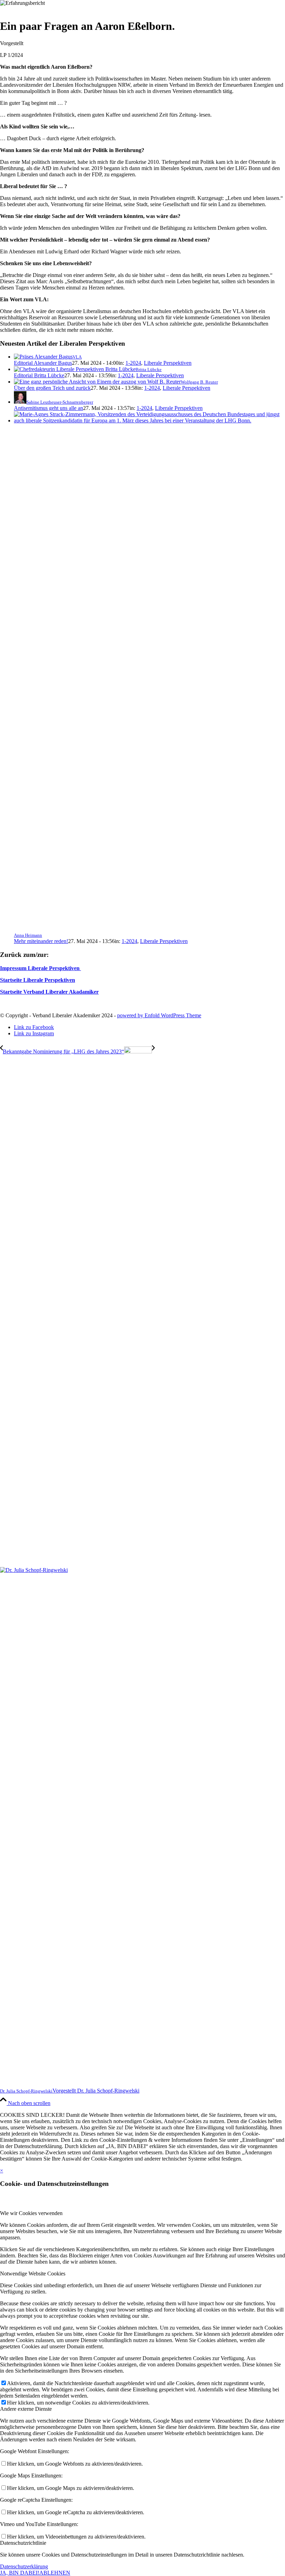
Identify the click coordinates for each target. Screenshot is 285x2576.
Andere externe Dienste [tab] (26, 2409)
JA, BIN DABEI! (20, 2573)
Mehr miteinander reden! (41, 941)
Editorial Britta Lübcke (39, 375)
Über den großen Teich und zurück (52, 388)
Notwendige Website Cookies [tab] (33, 2274)
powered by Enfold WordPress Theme (159, 1015)
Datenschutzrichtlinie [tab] (23, 2543)
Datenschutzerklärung (24, 2566)
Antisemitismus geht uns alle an (48, 408)
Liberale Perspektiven (168, 363)
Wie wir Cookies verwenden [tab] (31, 2213)
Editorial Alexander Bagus (43, 363)
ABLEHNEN (55, 2573)
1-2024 (133, 363)
